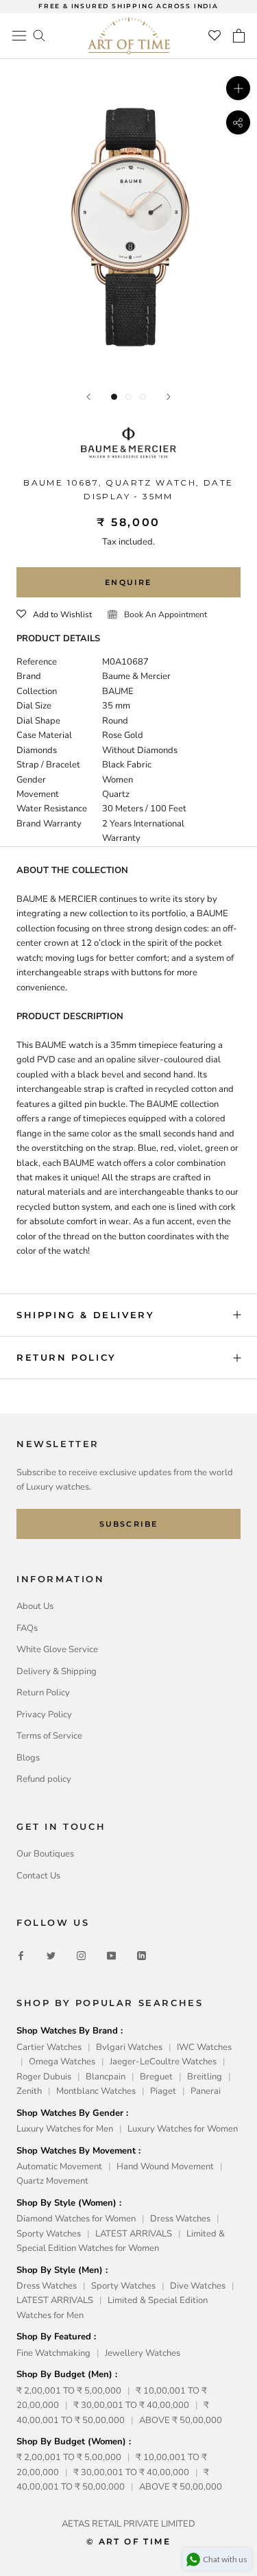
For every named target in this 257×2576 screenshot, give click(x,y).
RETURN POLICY (66, 1357)
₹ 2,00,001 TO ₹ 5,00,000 (69, 2391)
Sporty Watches (49, 2234)
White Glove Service (57, 1649)
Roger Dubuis (44, 2077)
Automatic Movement (59, 2167)
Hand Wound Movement (165, 2167)
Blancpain (106, 2077)
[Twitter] (51, 1956)
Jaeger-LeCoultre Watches (163, 2062)
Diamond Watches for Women (76, 2219)
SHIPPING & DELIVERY (85, 1315)
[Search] (39, 35)
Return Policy (43, 1693)
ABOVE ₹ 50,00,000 (181, 2420)
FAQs (27, 1628)
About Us (35, 1606)
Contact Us (38, 1876)
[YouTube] (111, 1956)
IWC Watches (204, 2047)
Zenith (29, 2091)
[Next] (169, 397)
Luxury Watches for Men (65, 2129)
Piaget (163, 2091)
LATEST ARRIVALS (134, 2234)
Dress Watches (180, 2219)
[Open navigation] (19, 36)
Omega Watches (62, 2062)
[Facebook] (21, 1956)
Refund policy (44, 1779)
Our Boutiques (45, 1854)
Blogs (28, 1758)
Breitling (205, 2077)
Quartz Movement (52, 2181)
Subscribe (129, 1524)
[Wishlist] (215, 36)
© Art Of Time (128, 2541)
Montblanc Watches (96, 2091)
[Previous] (88, 397)
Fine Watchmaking (53, 2353)
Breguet (156, 2077)
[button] (54, 615)
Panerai (206, 2091)
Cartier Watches (49, 2047)
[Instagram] (81, 1956)
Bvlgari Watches (129, 2047)
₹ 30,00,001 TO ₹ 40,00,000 (131, 2405)
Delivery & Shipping (57, 1671)
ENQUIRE (128, 582)
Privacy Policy (44, 1715)
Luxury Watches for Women (183, 2129)
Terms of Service (49, 1736)
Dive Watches (198, 2286)
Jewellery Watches (143, 2353)
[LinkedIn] (142, 1956)
